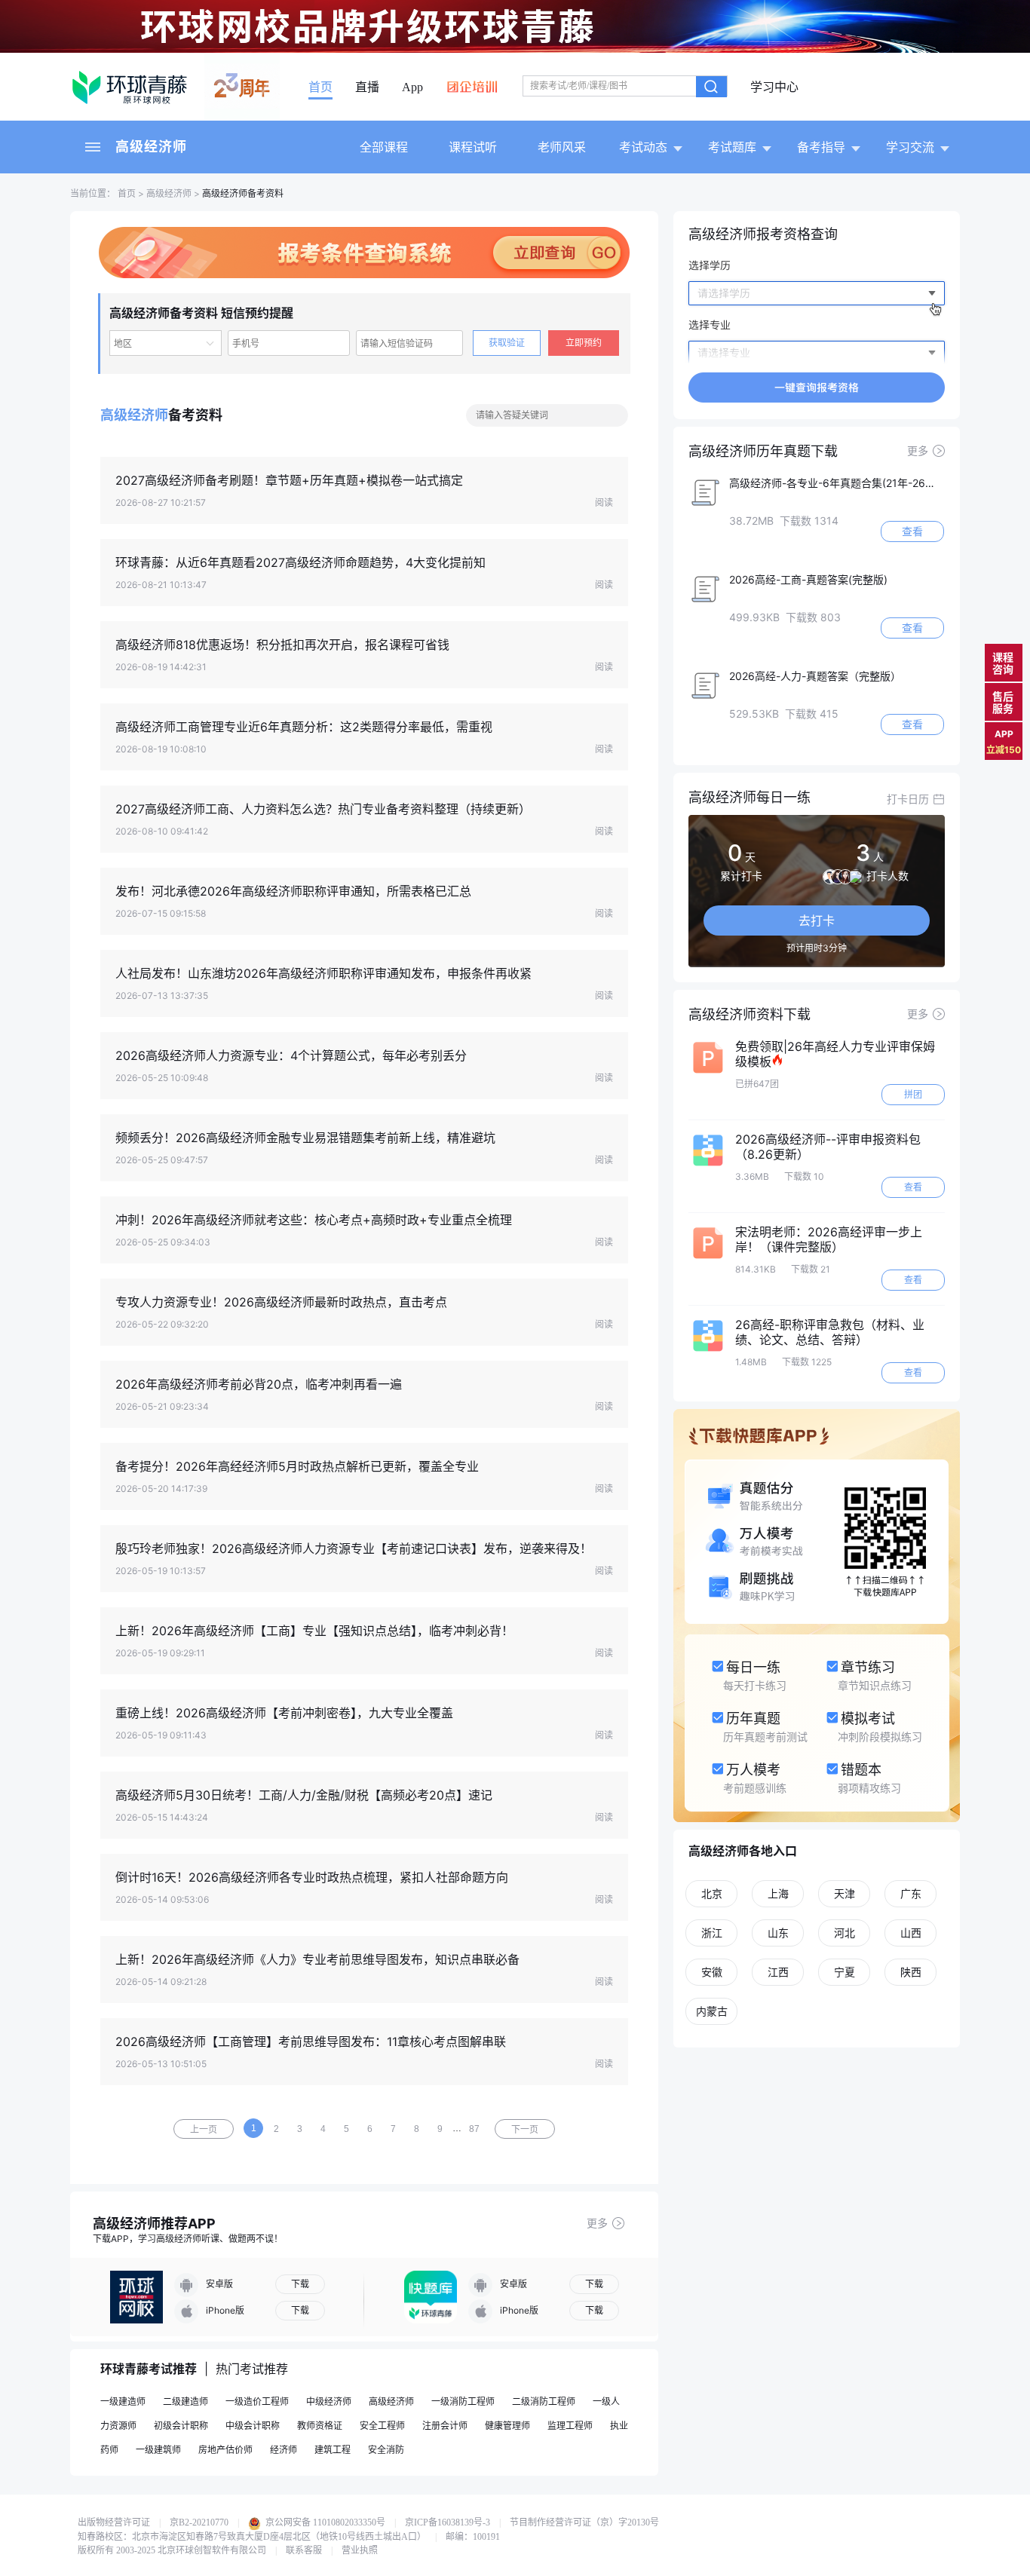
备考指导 (821, 147)
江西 (778, 1972)
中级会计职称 (253, 2426)
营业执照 (360, 2550)
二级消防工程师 (544, 2401)
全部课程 (384, 147)
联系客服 (304, 2550)
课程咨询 (1003, 663)
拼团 (913, 1094)
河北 (845, 1933)
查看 (912, 531)
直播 (367, 87)
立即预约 (584, 343)
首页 (320, 87)
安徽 (712, 1972)
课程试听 (473, 147)
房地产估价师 (225, 2450)
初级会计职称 (181, 2426)
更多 (597, 2223)
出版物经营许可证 (114, 2522)
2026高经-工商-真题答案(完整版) (808, 579)
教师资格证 (320, 2426)
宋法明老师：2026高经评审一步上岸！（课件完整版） (829, 1239)
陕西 (911, 1972)
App (412, 87)
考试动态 (643, 147)
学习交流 (910, 147)
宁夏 (845, 1972)
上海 (778, 1893)
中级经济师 (329, 2401)
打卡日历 (908, 799)
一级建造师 (123, 2401)
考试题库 (732, 147)
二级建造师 (185, 2401)
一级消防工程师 (463, 2401)
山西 (911, 1933)
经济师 (284, 2450)
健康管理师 (507, 2426)
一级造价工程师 (257, 2401)
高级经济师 (151, 147)
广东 (911, 1893)
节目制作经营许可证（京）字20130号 (584, 2522)
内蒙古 (712, 2011)
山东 (778, 1933)
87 (474, 2129)
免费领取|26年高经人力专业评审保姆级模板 (835, 1054)
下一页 (525, 2130)
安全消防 (386, 2450)
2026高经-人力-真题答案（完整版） (815, 676)
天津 (845, 1893)
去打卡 (817, 920)
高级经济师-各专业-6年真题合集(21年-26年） (837, 483)
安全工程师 (382, 2426)
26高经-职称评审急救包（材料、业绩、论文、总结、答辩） (830, 1332)
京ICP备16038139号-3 (448, 2522)
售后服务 (1003, 702)
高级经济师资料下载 (750, 1014)
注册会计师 (445, 2426)
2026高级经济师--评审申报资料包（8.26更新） (828, 1147)
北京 (712, 1893)
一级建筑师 (158, 2450)
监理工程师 (570, 2426)
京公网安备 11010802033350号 (324, 2522)
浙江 (712, 1933)
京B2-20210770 (199, 2522)
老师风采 (562, 147)
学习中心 (774, 87)
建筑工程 (333, 2450)
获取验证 (507, 343)
